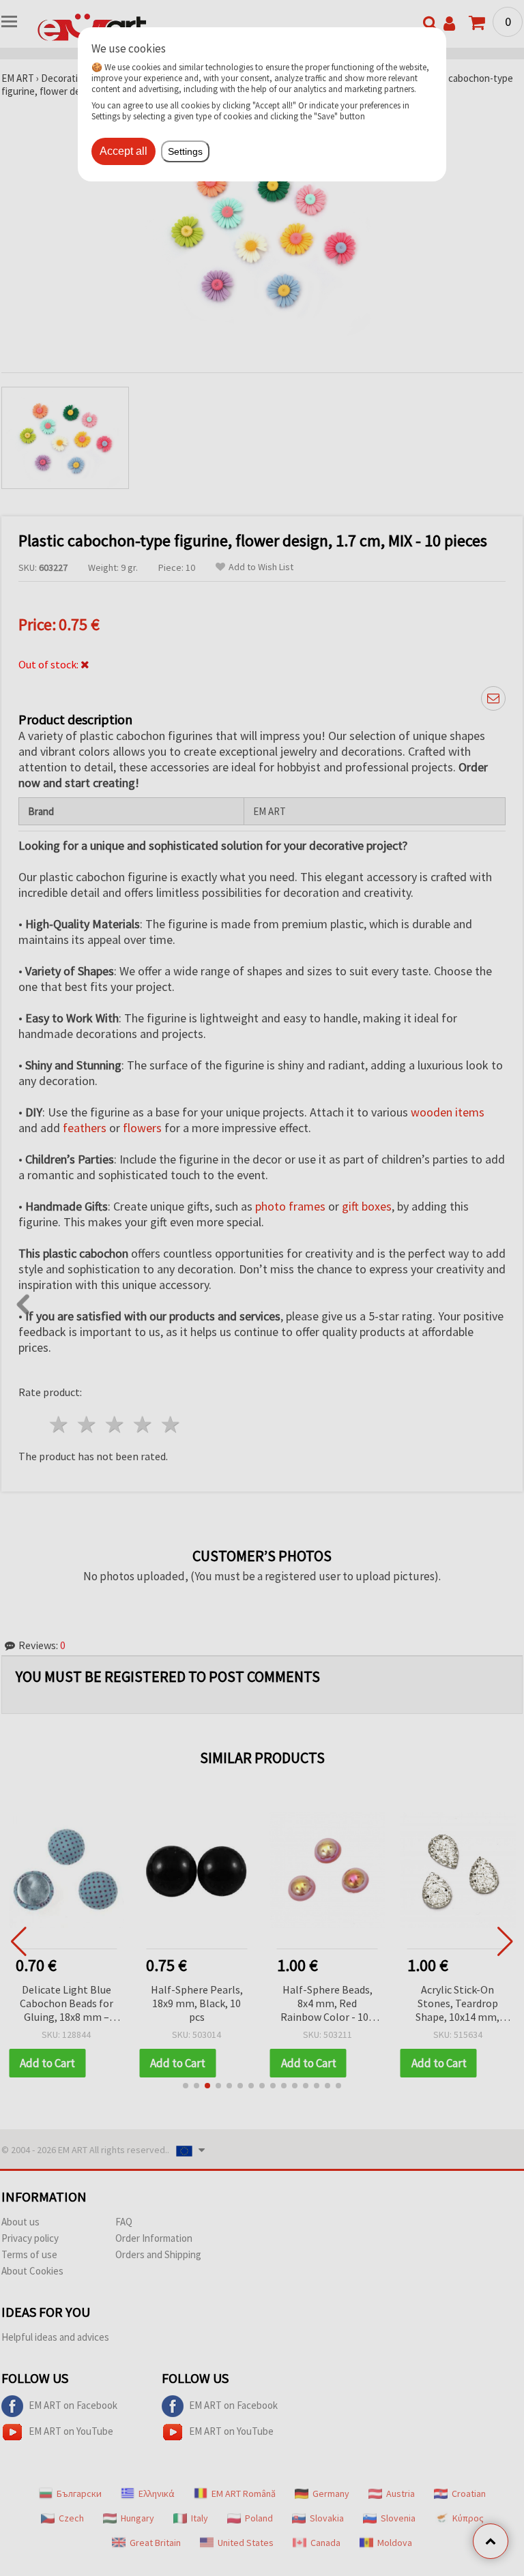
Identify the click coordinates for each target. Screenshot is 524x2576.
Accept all (123, 151)
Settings (185, 151)
